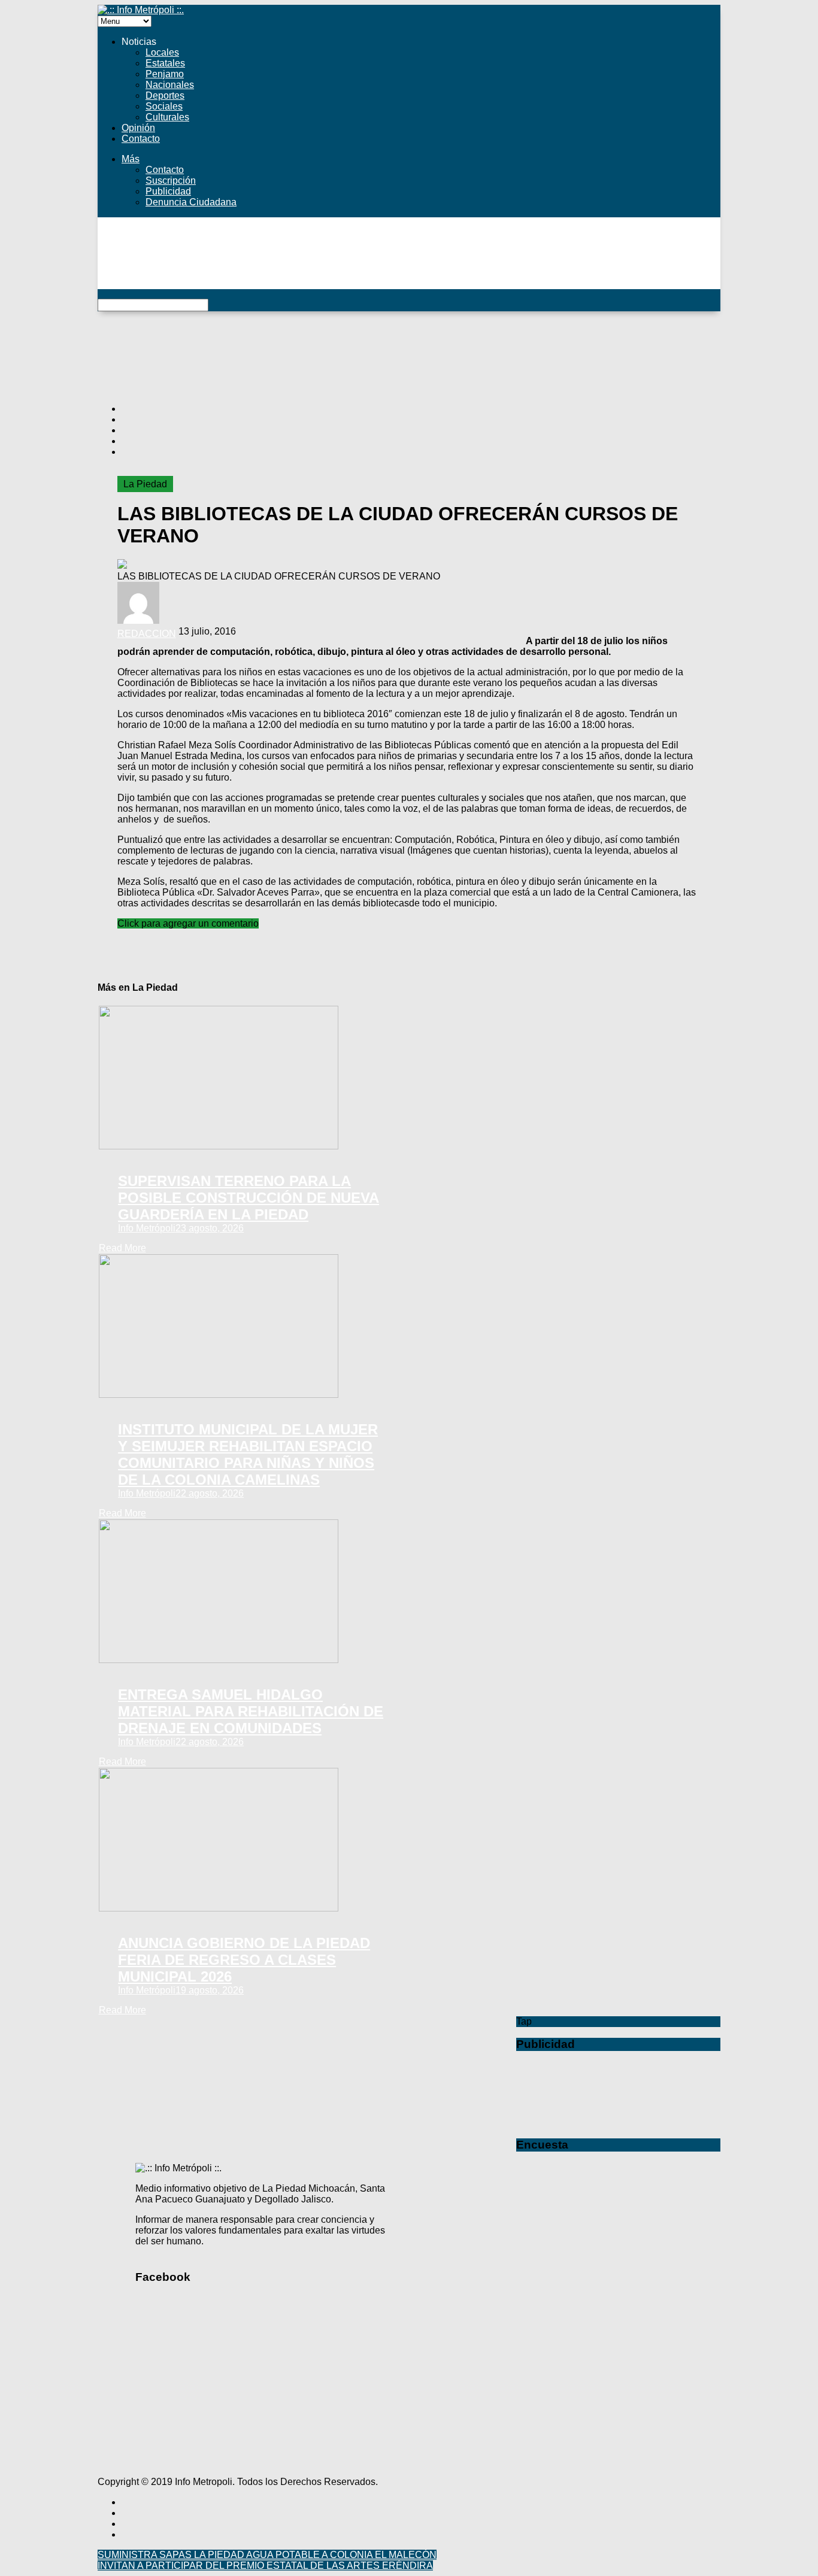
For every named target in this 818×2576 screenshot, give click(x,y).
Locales (162, 52)
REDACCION (147, 634)
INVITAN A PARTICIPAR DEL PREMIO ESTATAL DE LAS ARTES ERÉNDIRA (265, 2566)
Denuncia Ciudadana (191, 202)
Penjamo (165, 74)
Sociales (164, 106)
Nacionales (170, 85)
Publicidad (168, 191)
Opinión (138, 128)
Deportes (165, 95)
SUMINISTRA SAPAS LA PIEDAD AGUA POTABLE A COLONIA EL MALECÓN (267, 2555)
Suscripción (171, 180)
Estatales (165, 63)
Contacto (141, 139)
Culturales (167, 117)
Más (131, 159)
